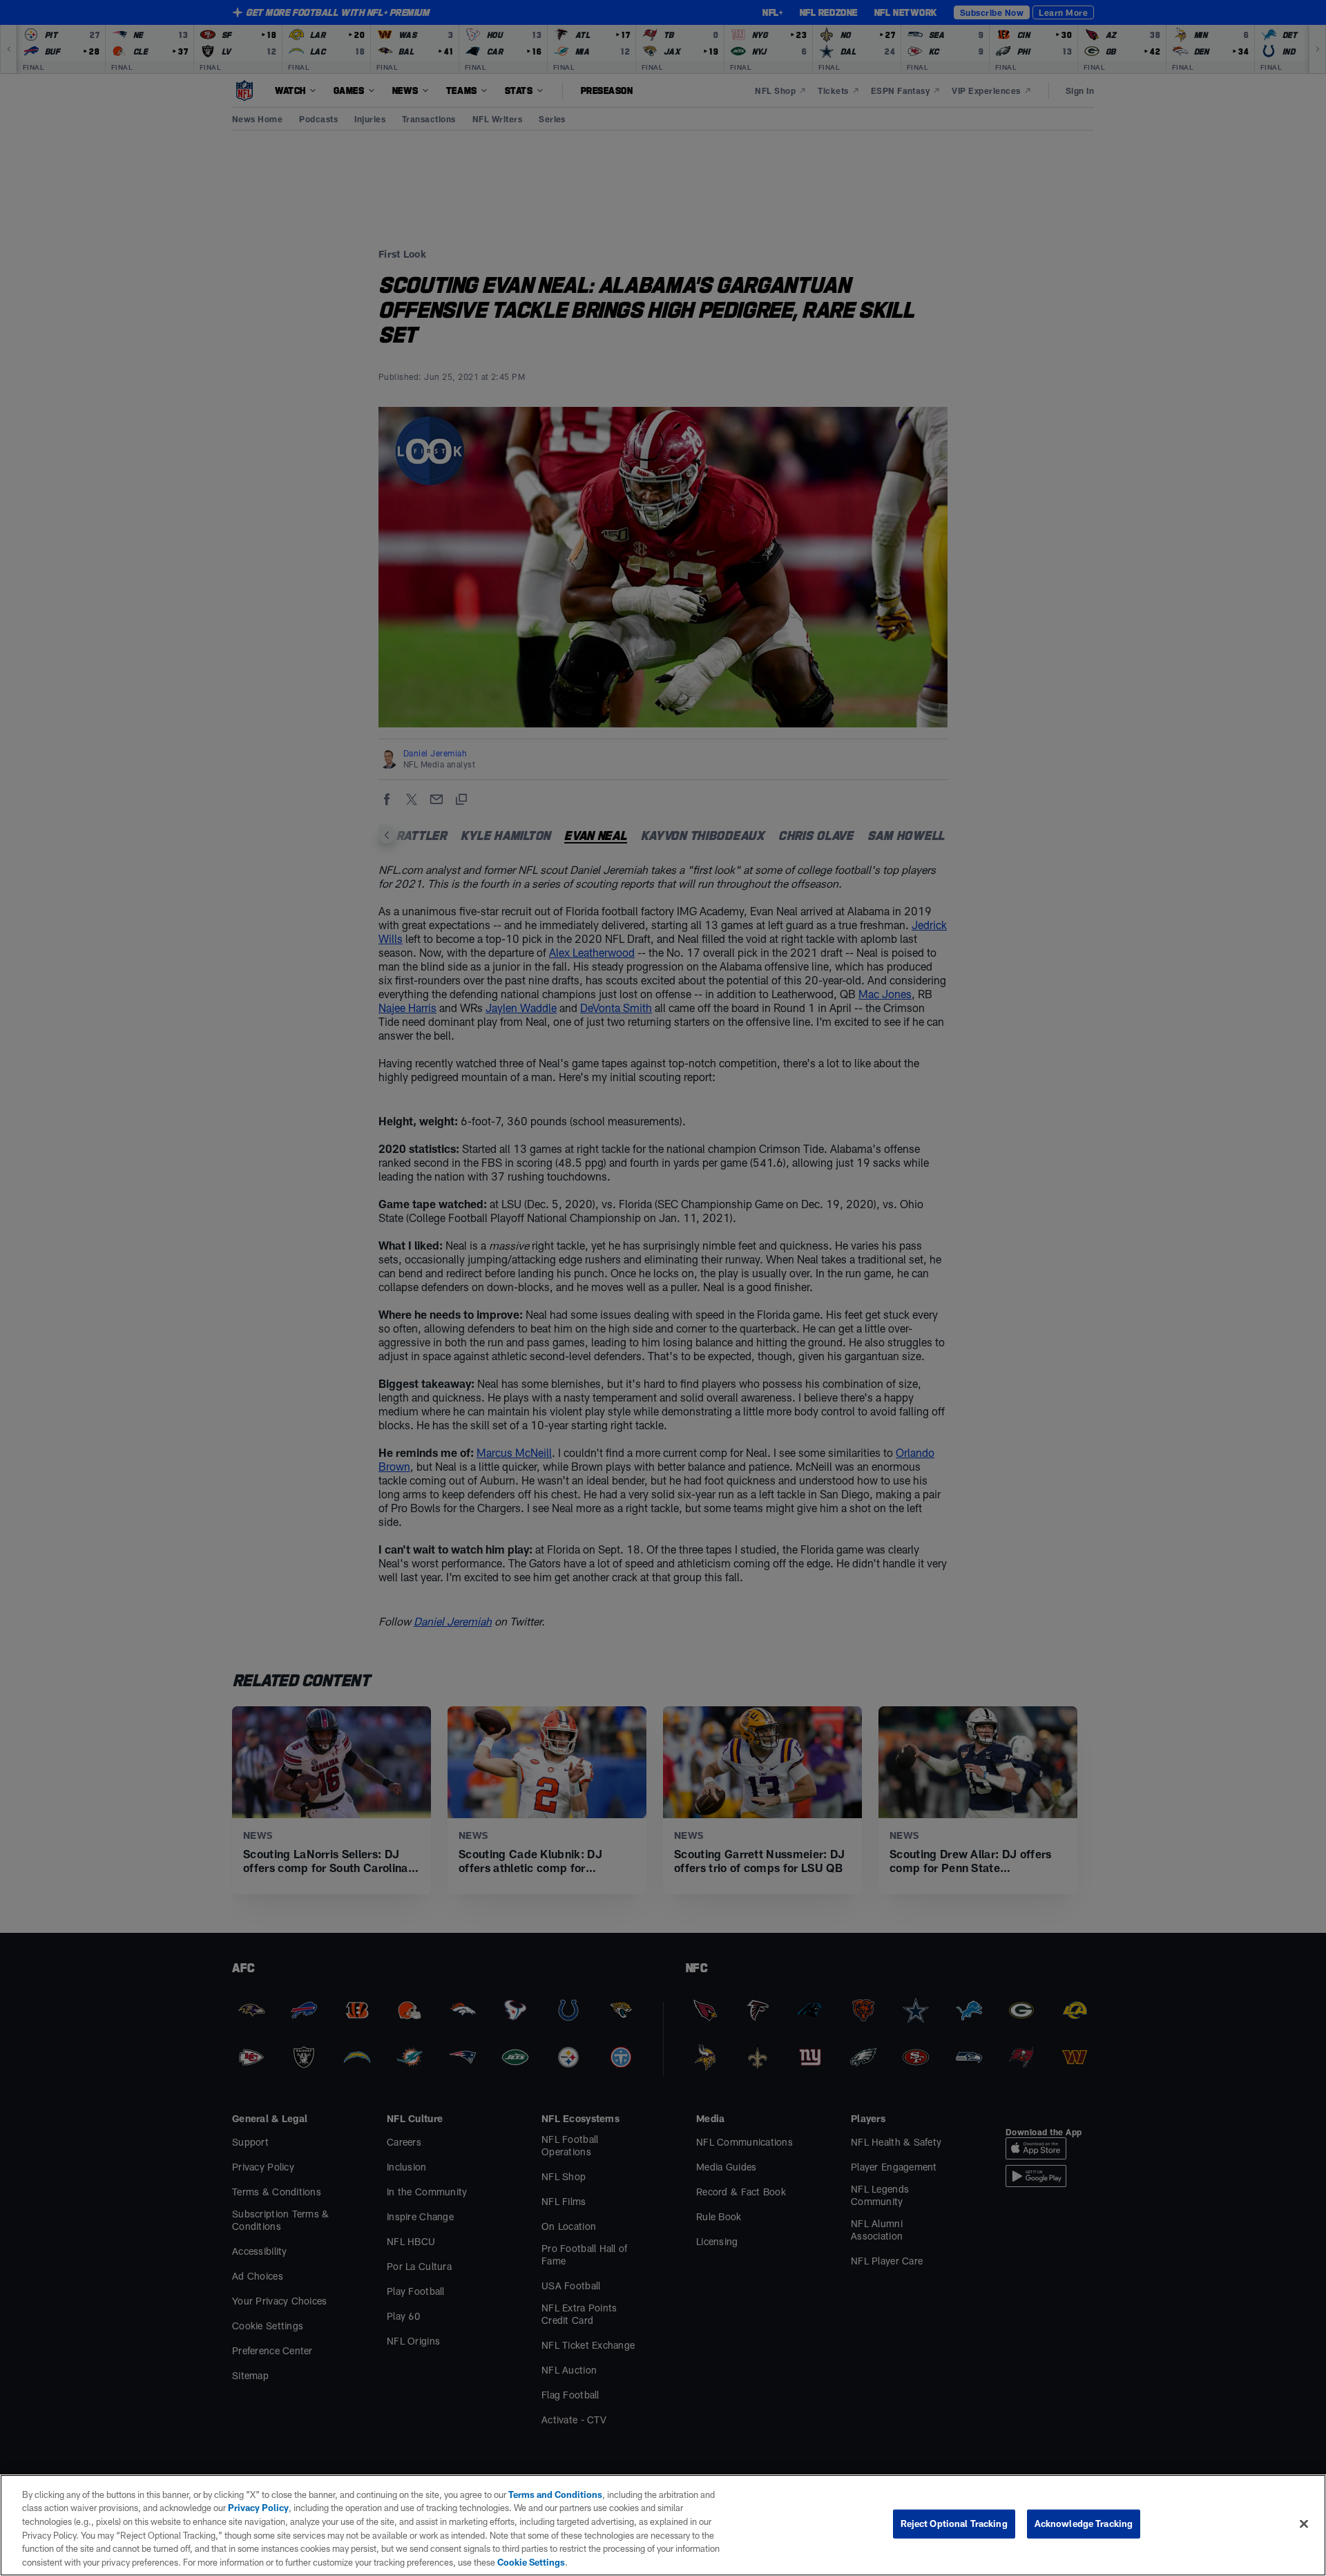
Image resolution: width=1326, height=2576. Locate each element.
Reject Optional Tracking (954, 2523)
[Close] (1304, 2524)
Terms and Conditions (555, 2494)
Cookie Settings (531, 2561)
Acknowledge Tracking (1084, 2523)
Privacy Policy (258, 2508)
